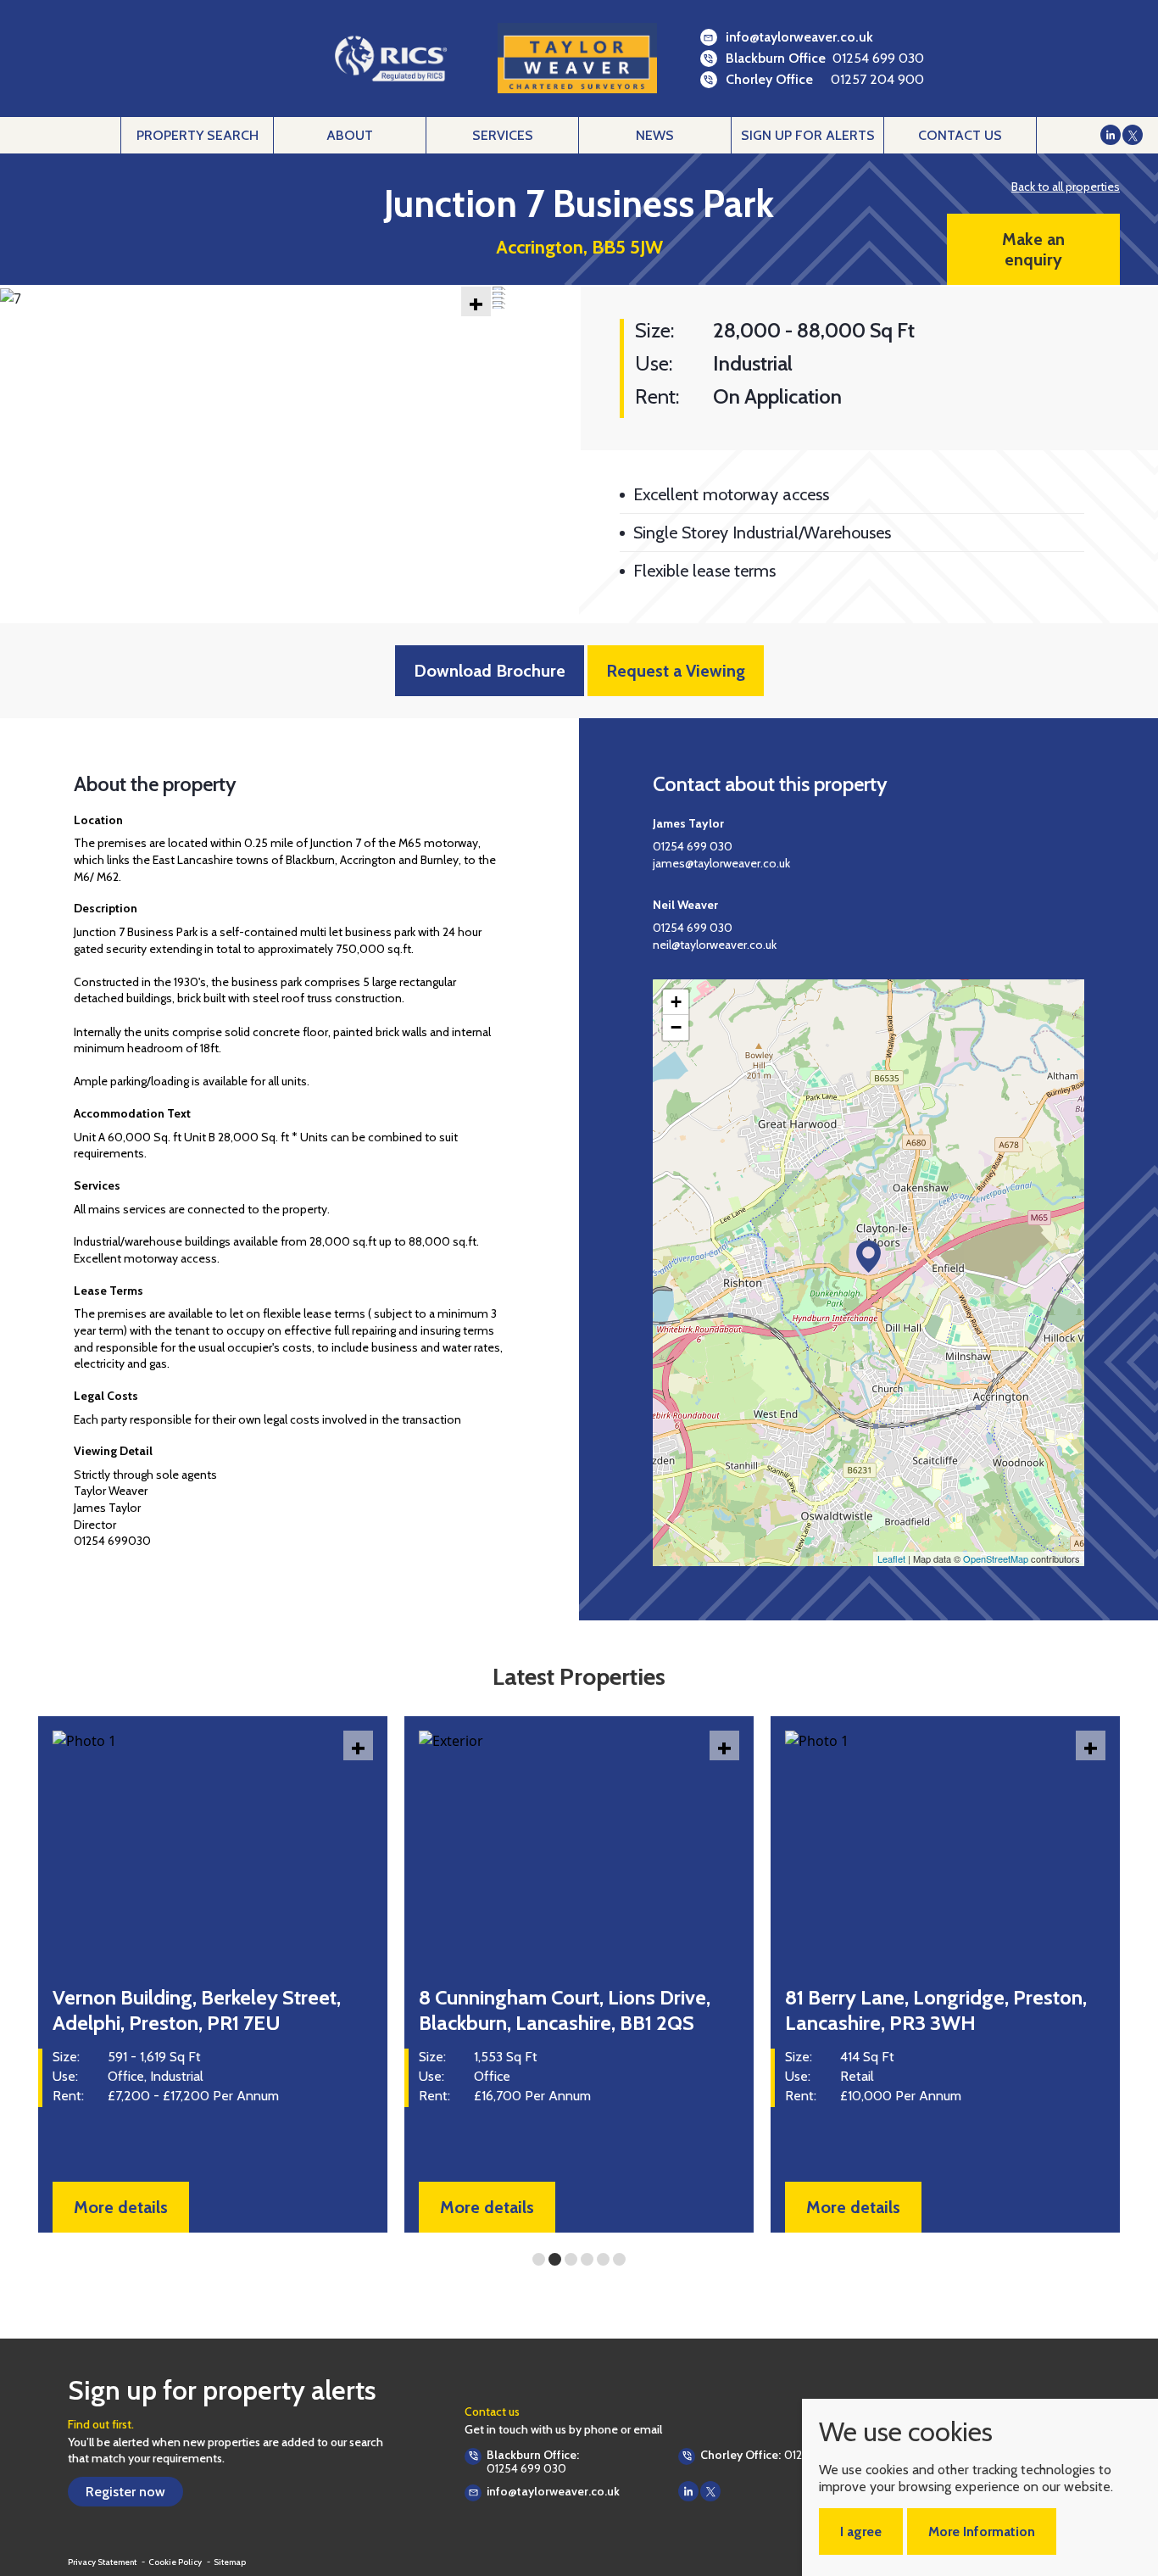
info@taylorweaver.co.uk (799, 37)
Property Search (198, 135)
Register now (125, 2492)
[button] (24, 291)
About (350, 135)
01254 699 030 (878, 58)
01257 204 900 (877, 79)
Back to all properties (1066, 187)
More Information (982, 2531)
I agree (861, 2531)
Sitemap (230, 2562)
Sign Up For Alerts (808, 135)
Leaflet (891, 1558)
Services (503, 135)
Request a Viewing (676, 671)
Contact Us (960, 135)
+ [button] (676, 1002)
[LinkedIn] (1111, 135)
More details (121, 2207)
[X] (1133, 135)
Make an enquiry (1033, 249)
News (655, 135)
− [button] (676, 1027)
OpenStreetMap (996, 1558)
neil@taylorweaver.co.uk (715, 945)
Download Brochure (490, 671)
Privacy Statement (103, 2562)
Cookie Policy (176, 2562)
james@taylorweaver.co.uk (721, 863)
